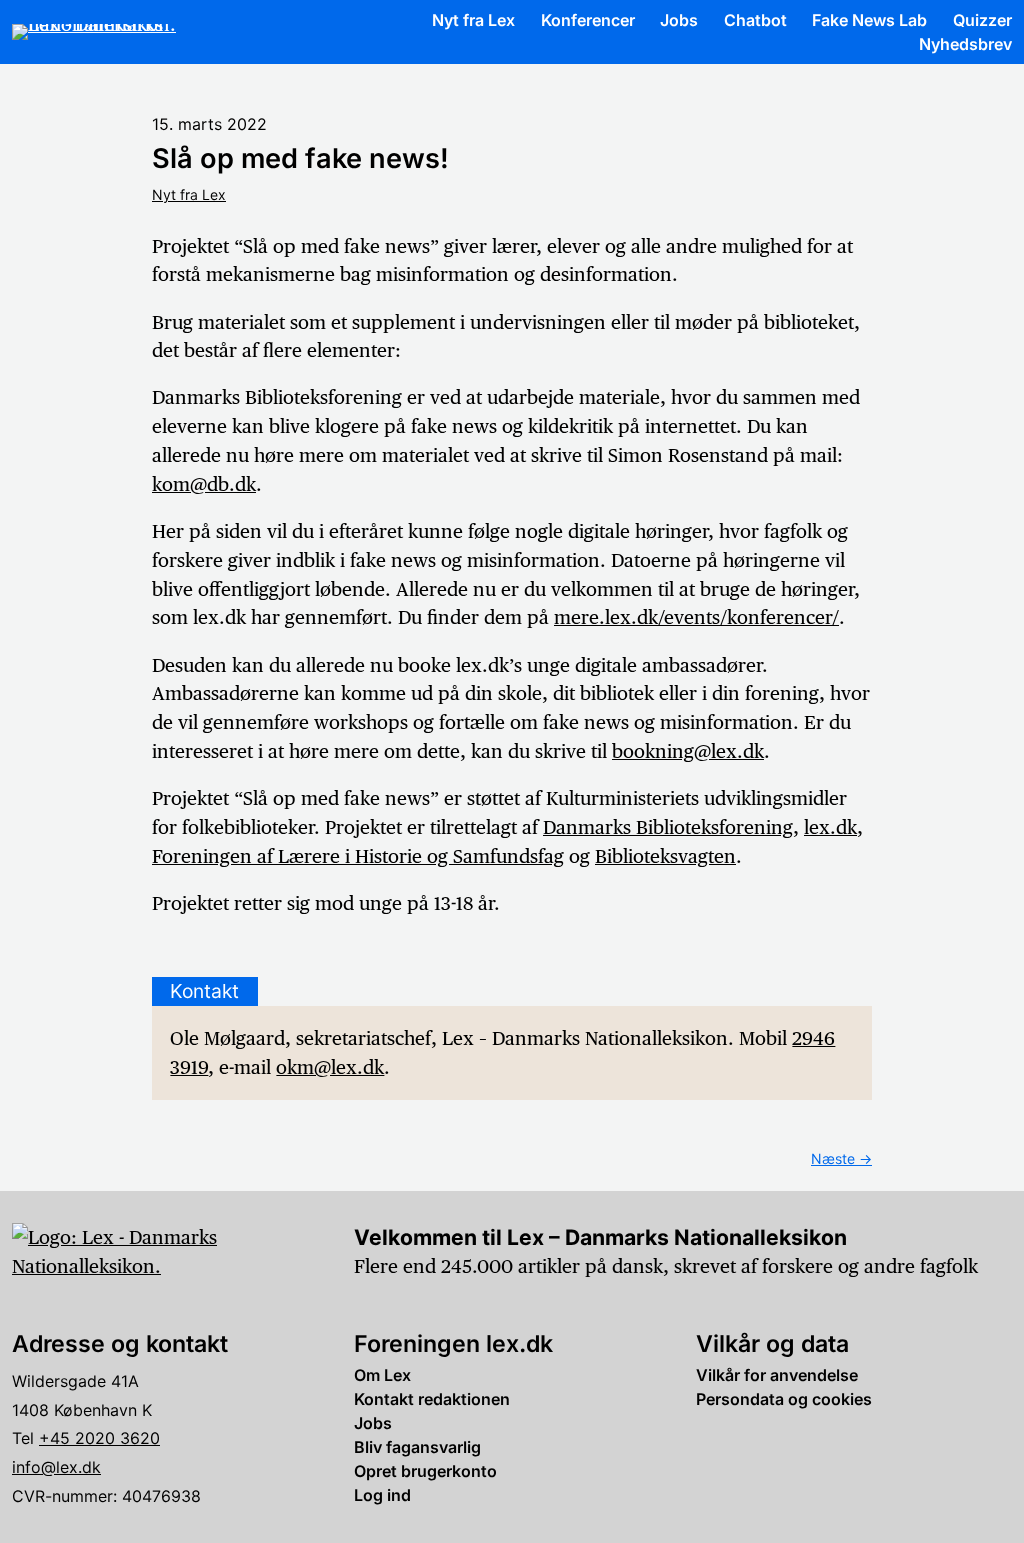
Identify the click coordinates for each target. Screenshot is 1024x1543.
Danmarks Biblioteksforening (668, 827)
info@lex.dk (56, 1467)
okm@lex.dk (330, 1067)
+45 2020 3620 (99, 1438)
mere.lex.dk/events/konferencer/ (696, 617)
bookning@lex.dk (688, 751)
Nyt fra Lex (189, 194)
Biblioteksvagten (665, 856)
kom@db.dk (204, 484)
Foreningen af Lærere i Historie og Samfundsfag (358, 856)
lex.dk (830, 827)
